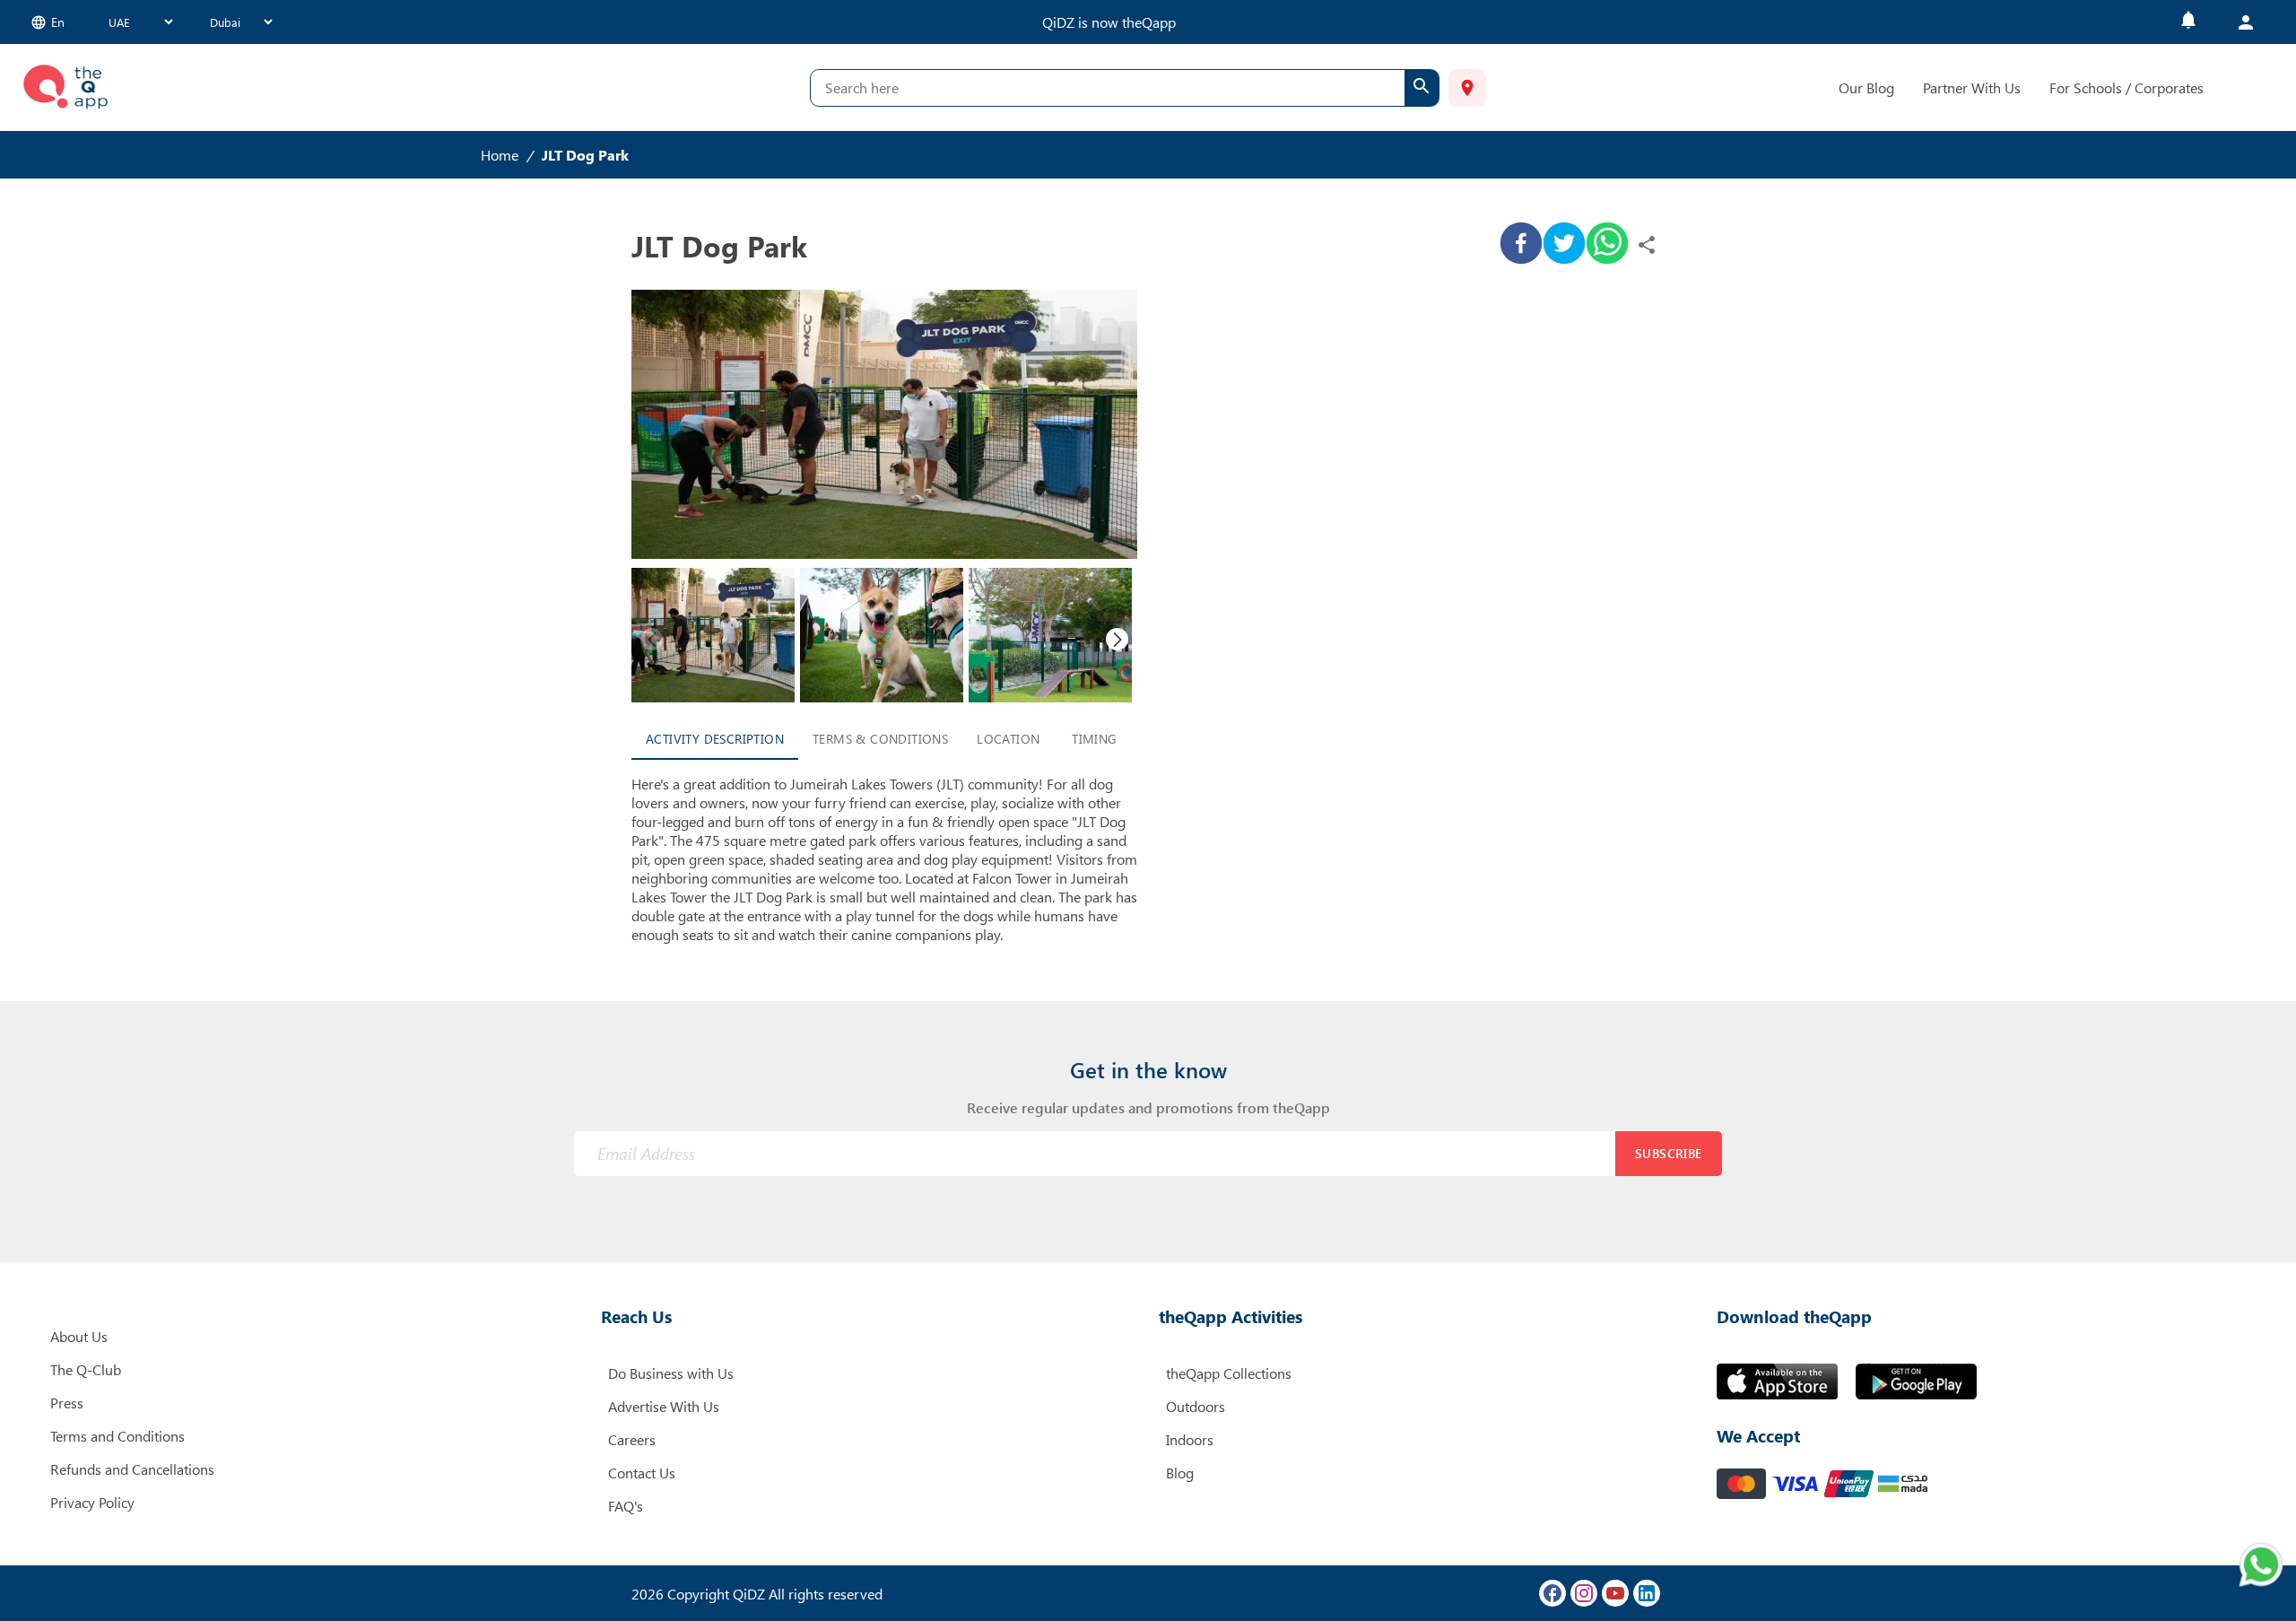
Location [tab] (1008, 739)
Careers (632, 1439)
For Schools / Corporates (2126, 87)
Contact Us (642, 1473)
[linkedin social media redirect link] (1647, 1593)
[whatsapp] (1607, 245)
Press (67, 1403)
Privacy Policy (92, 1502)
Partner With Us (1972, 87)
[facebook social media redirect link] (1552, 1593)
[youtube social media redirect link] (1615, 1593)
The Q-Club (86, 1369)
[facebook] (1521, 245)
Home (500, 155)
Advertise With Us (664, 1406)
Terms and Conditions (117, 1436)
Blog (1180, 1473)
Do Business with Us (671, 1373)
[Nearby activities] (1467, 88)
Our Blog (1866, 87)
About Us (79, 1336)
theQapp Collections (1229, 1373)
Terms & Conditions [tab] (880, 739)
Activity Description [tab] (715, 739)
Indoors (1190, 1439)
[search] (1422, 88)
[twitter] (1564, 245)
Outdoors (1196, 1406)
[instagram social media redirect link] (1584, 1593)
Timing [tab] (1094, 739)
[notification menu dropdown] (2188, 22)
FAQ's (626, 1506)
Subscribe (1669, 1153)
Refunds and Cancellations (132, 1469)
